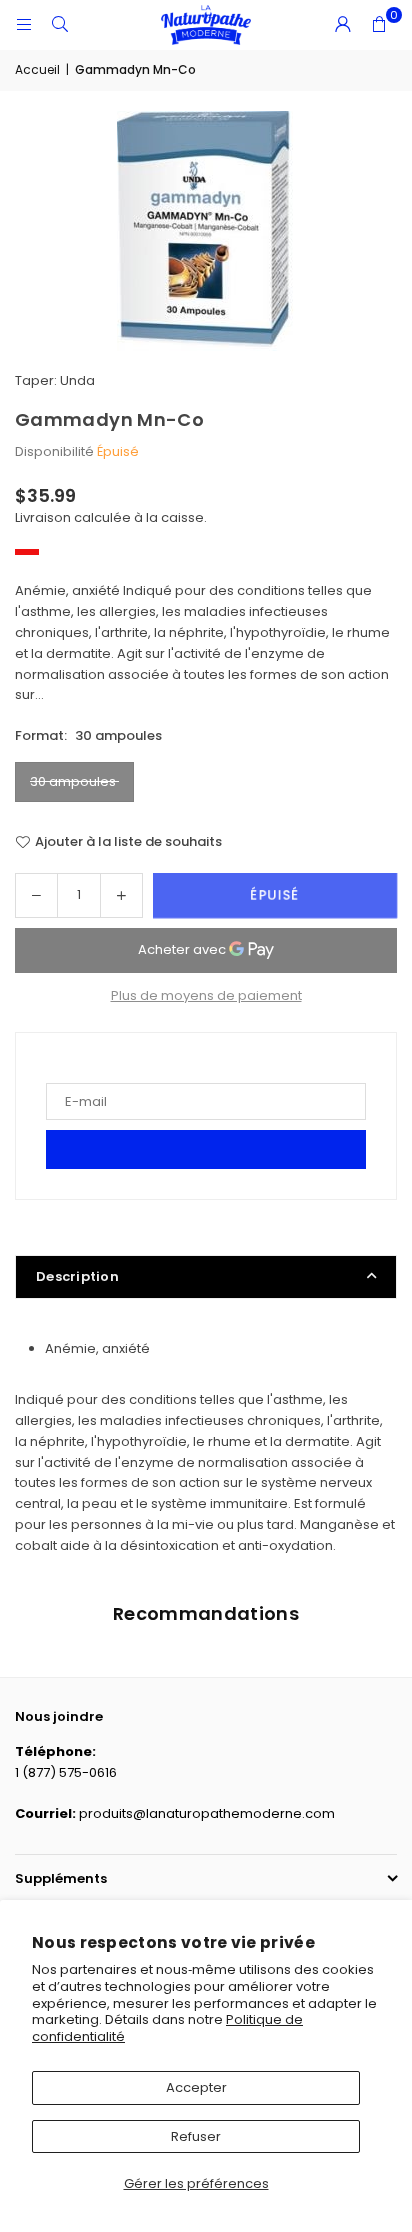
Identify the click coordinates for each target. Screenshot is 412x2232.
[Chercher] (60, 24)
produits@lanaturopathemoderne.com (207, 1813)
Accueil (37, 69)
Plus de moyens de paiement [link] (206, 995)
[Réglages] (343, 25)
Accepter (196, 2087)
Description (77, 1276)
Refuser (196, 2136)
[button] (379, 25)
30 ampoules (74, 781)
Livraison (43, 517)
